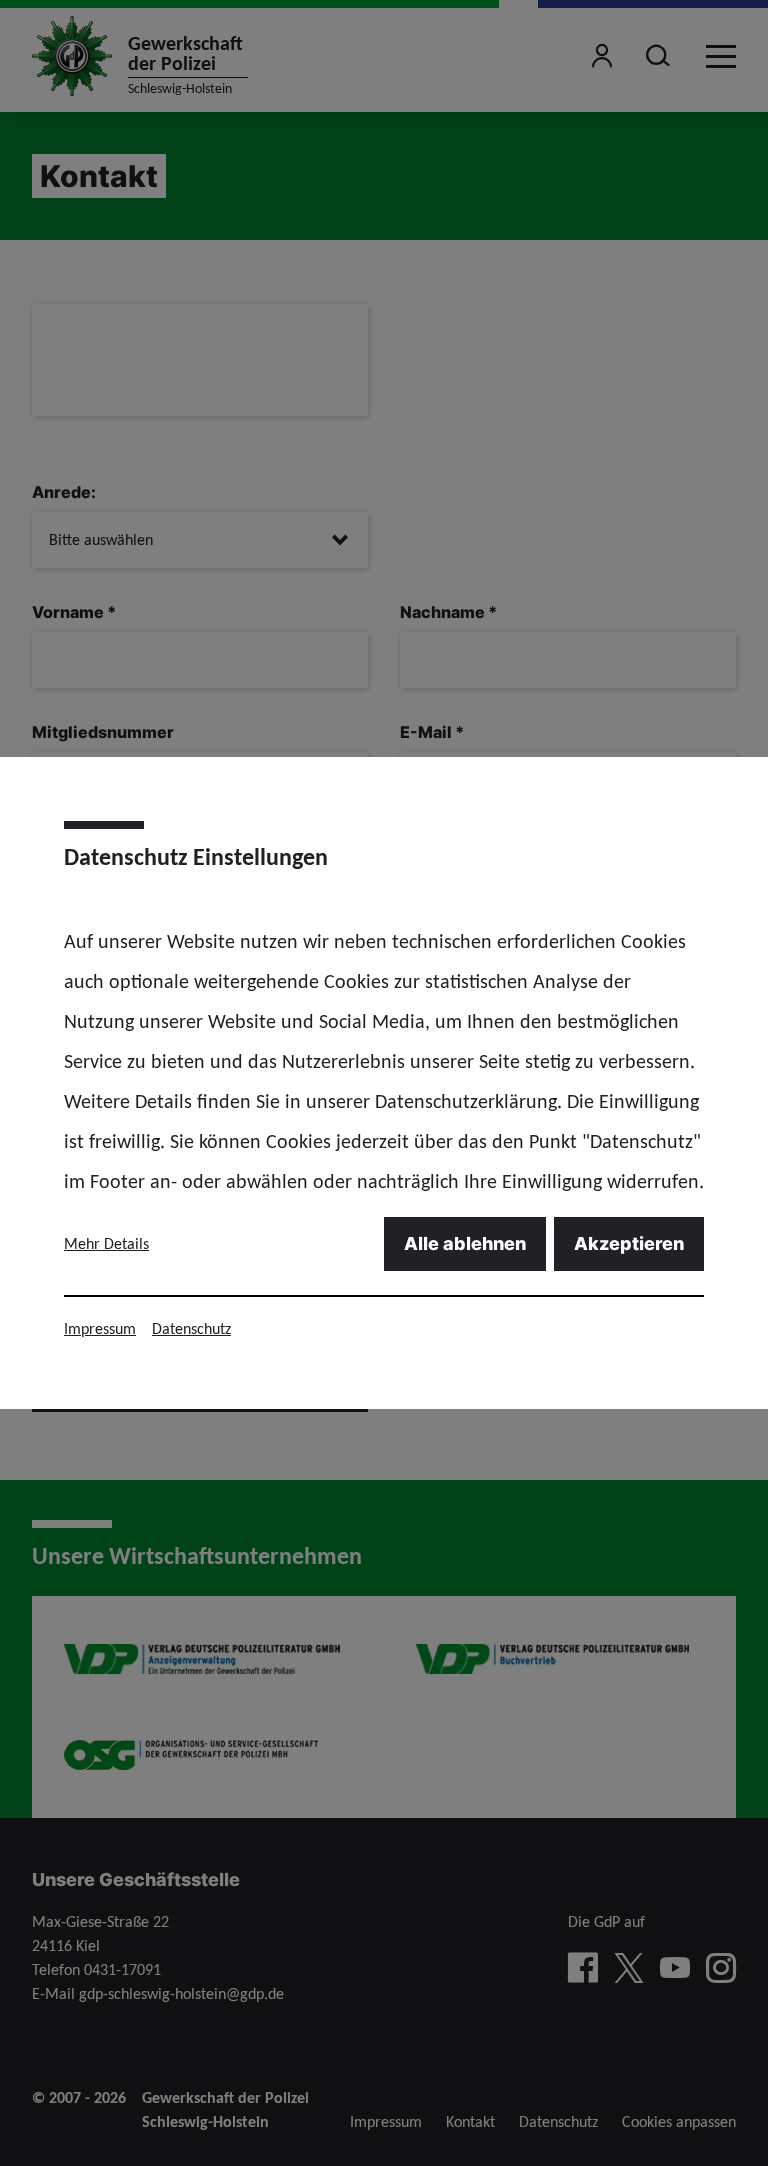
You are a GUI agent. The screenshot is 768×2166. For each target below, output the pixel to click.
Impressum (100, 1328)
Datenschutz (191, 1328)
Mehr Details (106, 1243)
